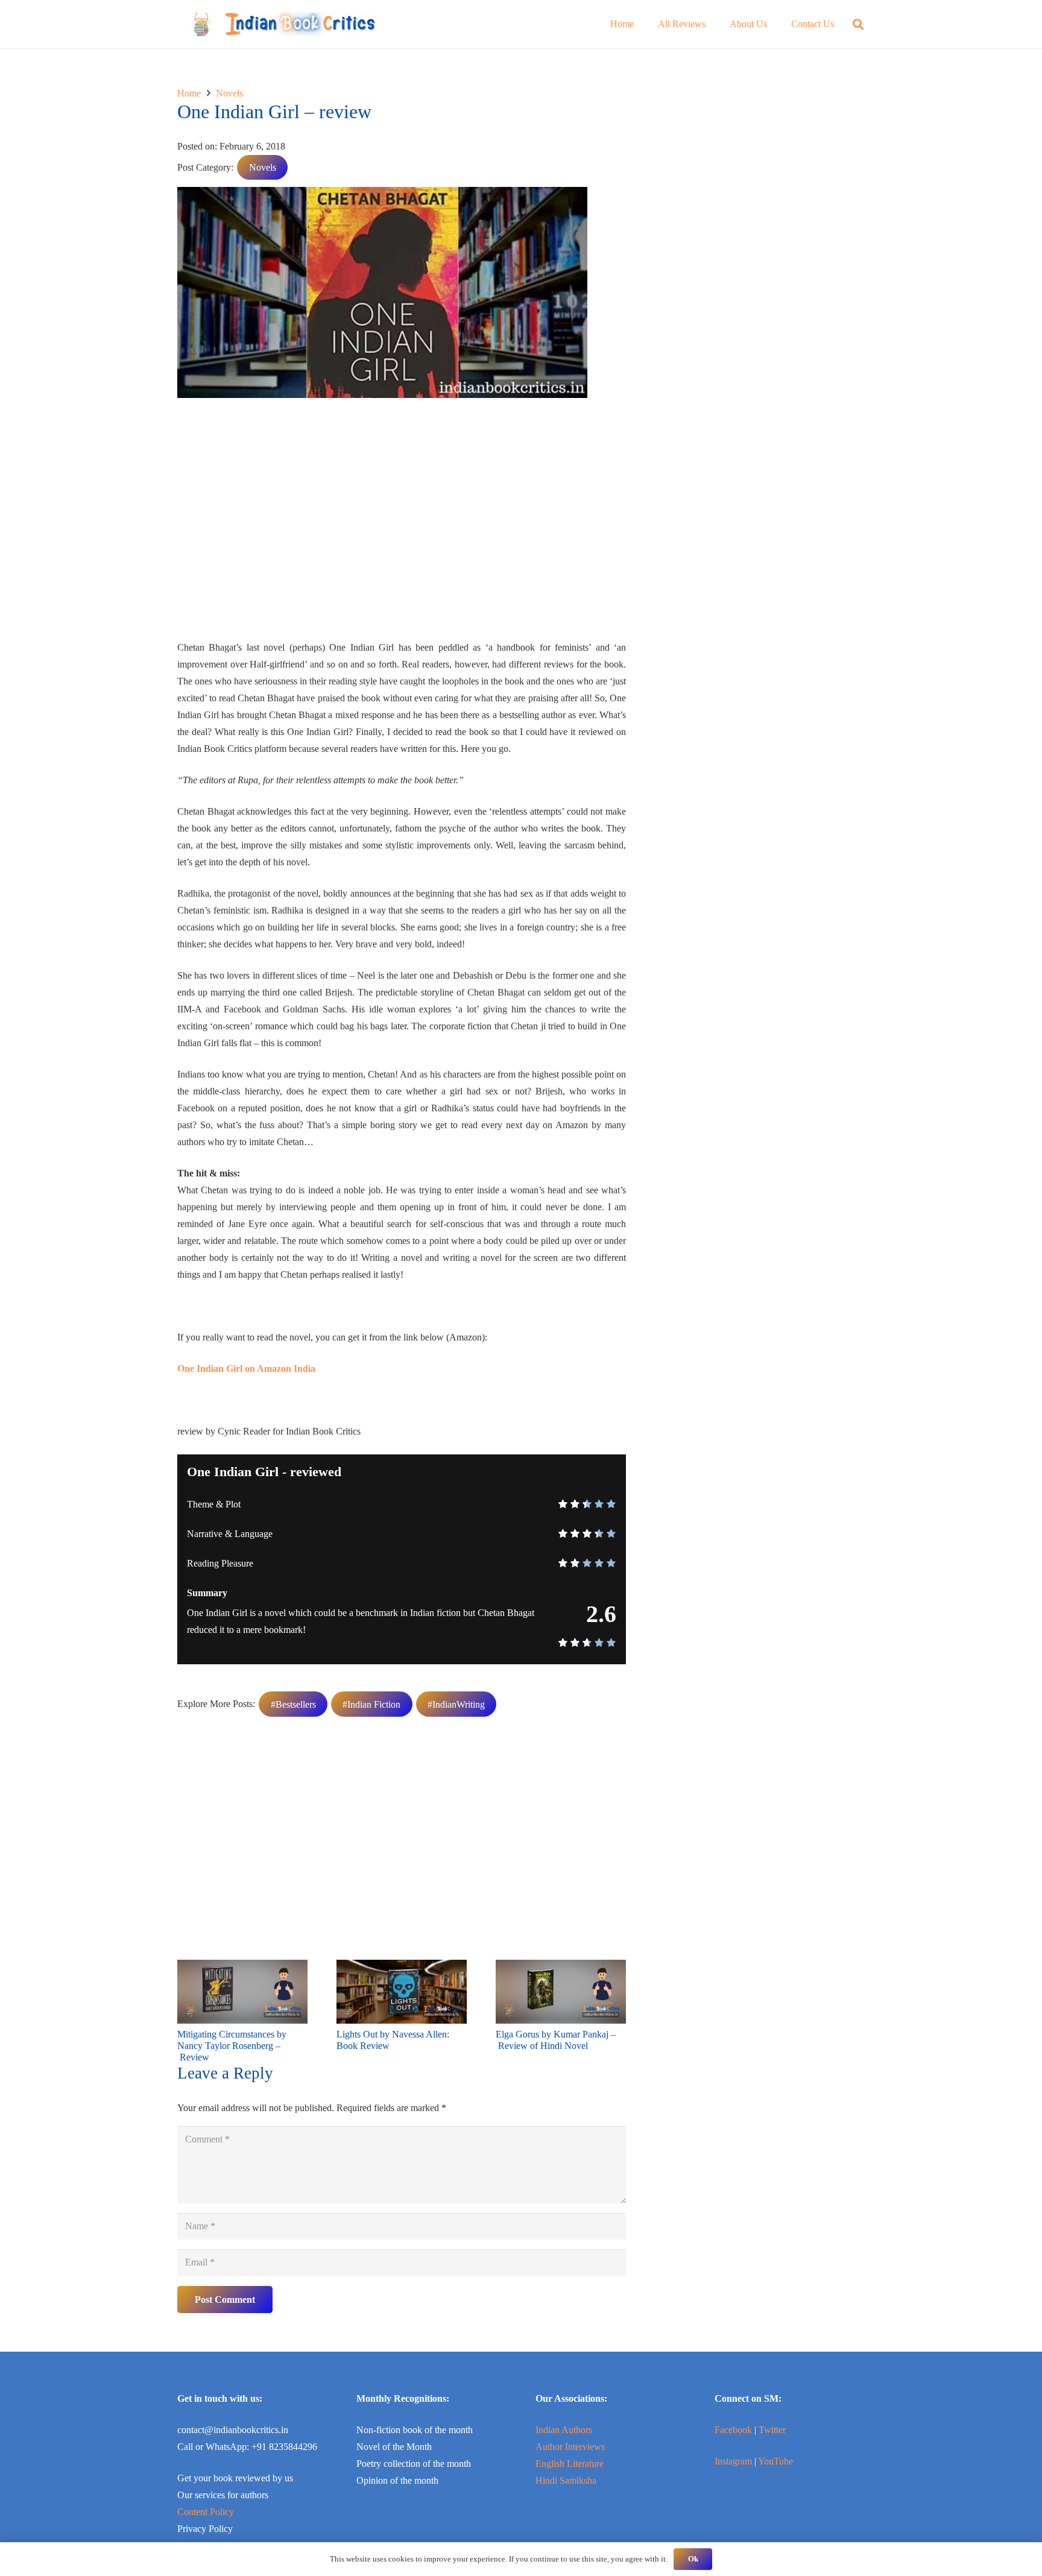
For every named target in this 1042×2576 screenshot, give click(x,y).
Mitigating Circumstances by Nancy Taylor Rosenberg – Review (232, 2046)
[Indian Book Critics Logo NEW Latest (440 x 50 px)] (283, 24)
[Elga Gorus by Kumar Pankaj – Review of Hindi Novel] (561, 1968)
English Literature (570, 2464)
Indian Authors (564, 2430)
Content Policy (206, 2512)
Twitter (772, 2430)
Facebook (733, 2430)
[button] (858, 24)
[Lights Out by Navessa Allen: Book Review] (402, 1968)
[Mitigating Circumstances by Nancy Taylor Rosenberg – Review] (242, 1968)
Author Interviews (570, 2447)
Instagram (733, 2461)
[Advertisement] (402, 523)
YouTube (775, 2461)
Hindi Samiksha (566, 2480)
